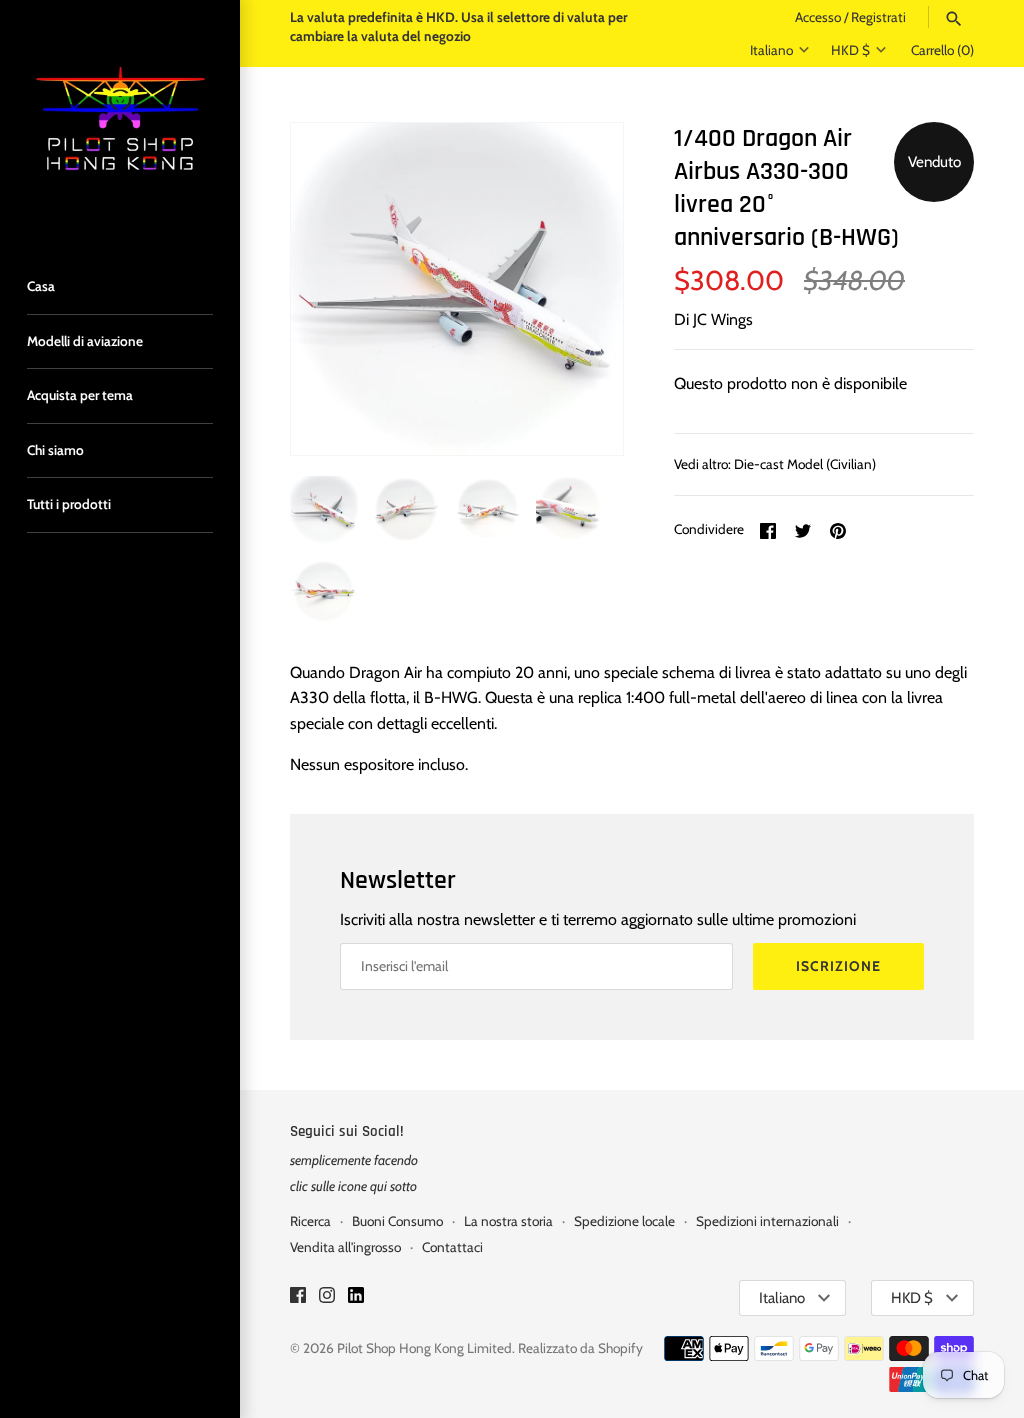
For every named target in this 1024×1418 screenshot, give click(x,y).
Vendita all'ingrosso (345, 1247)
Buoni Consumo (397, 1221)
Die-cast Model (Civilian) (805, 464)
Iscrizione (838, 966)
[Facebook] (298, 1298)
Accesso (818, 17)
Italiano (771, 50)
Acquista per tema (80, 395)
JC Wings (723, 319)
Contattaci (452, 1247)
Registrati (878, 17)
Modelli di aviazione (85, 341)
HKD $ (850, 50)
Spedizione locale (624, 1221)
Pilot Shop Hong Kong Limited (424, 1348)
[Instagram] (327, 1298)
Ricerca (310, 1221)
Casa (41, 286)
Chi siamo (55, 450)
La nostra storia (508, 1221)
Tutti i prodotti (69, 504)
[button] (581, 289)
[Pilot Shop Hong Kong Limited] (120, 120)
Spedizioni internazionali (767, 1221)
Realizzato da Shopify (580, 1348)
